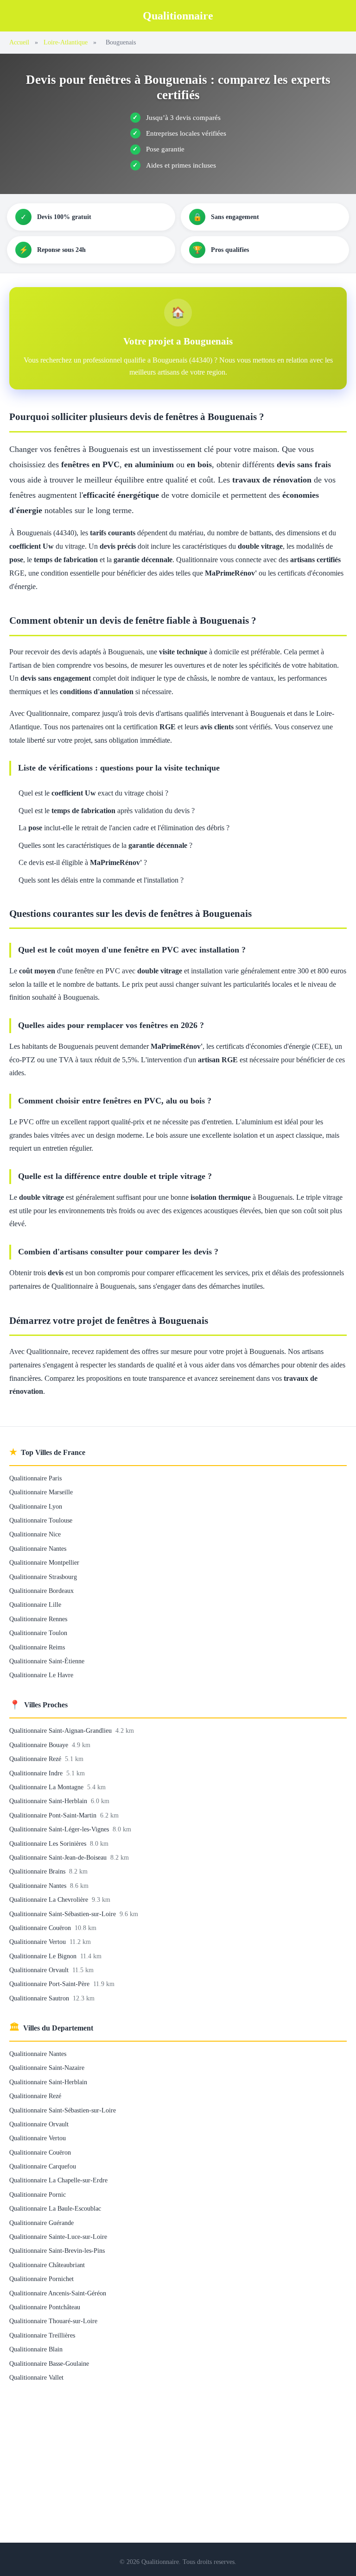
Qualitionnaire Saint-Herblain (49, 1801)
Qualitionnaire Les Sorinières (49, 1843)
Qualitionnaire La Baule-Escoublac (55, 2208)
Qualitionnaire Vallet (36, 2377)
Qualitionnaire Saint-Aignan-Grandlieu (61, 1730)
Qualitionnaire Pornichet (41, 2279)
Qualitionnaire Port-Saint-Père (50, 1984)
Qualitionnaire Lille (35, 1605)
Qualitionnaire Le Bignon (44, 1956)
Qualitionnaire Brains (38, 1871)
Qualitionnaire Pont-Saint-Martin (54, 1815)
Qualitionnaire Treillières (42, 2335)
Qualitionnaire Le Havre (41, 1675)
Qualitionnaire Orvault (40, 1970)
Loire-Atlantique (66, 42)
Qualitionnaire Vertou (38, 1942)
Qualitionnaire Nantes (38, 1548)
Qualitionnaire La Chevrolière (50, 1899)
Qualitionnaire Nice (35, 1534)
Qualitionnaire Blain (36, 2349)
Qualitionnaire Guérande (41, 2223)
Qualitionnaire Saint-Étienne (47, 1661)
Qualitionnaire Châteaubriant (47, 2265)
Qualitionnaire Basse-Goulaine (49, 2363)
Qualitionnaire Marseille (41, 1492)
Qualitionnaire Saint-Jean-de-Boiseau (59, 1857)
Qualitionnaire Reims (37, 1647)
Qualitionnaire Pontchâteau (45, 2307)
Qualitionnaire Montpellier (44, 1562)
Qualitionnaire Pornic (38, 2194)
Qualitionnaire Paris (35, 1478)
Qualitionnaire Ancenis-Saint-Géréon (58, 2293)
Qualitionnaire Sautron (40, 1998)
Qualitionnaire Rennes (38, 1619)
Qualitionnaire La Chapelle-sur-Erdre (58, 2180)
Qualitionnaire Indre (37, 1773)
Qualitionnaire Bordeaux (41, 1591)
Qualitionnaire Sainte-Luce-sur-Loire (58, 2237)
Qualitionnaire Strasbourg (43, 1577)
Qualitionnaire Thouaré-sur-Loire (53, 2321)
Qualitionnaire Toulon (38, 1633)
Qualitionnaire (178, 16)
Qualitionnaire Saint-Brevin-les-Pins (57, 2250)
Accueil (19, 42)
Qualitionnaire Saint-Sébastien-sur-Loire (64, 1914)
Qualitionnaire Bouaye (40, 1745)
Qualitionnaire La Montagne (47, 1787)
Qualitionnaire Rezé (36, 1759)
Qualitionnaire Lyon (36, 1506)
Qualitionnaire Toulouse (41, 1520)
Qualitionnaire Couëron (41, 1928)
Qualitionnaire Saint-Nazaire (47, 2068)
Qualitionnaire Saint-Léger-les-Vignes (60, 1829)
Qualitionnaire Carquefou (43, 2166)
